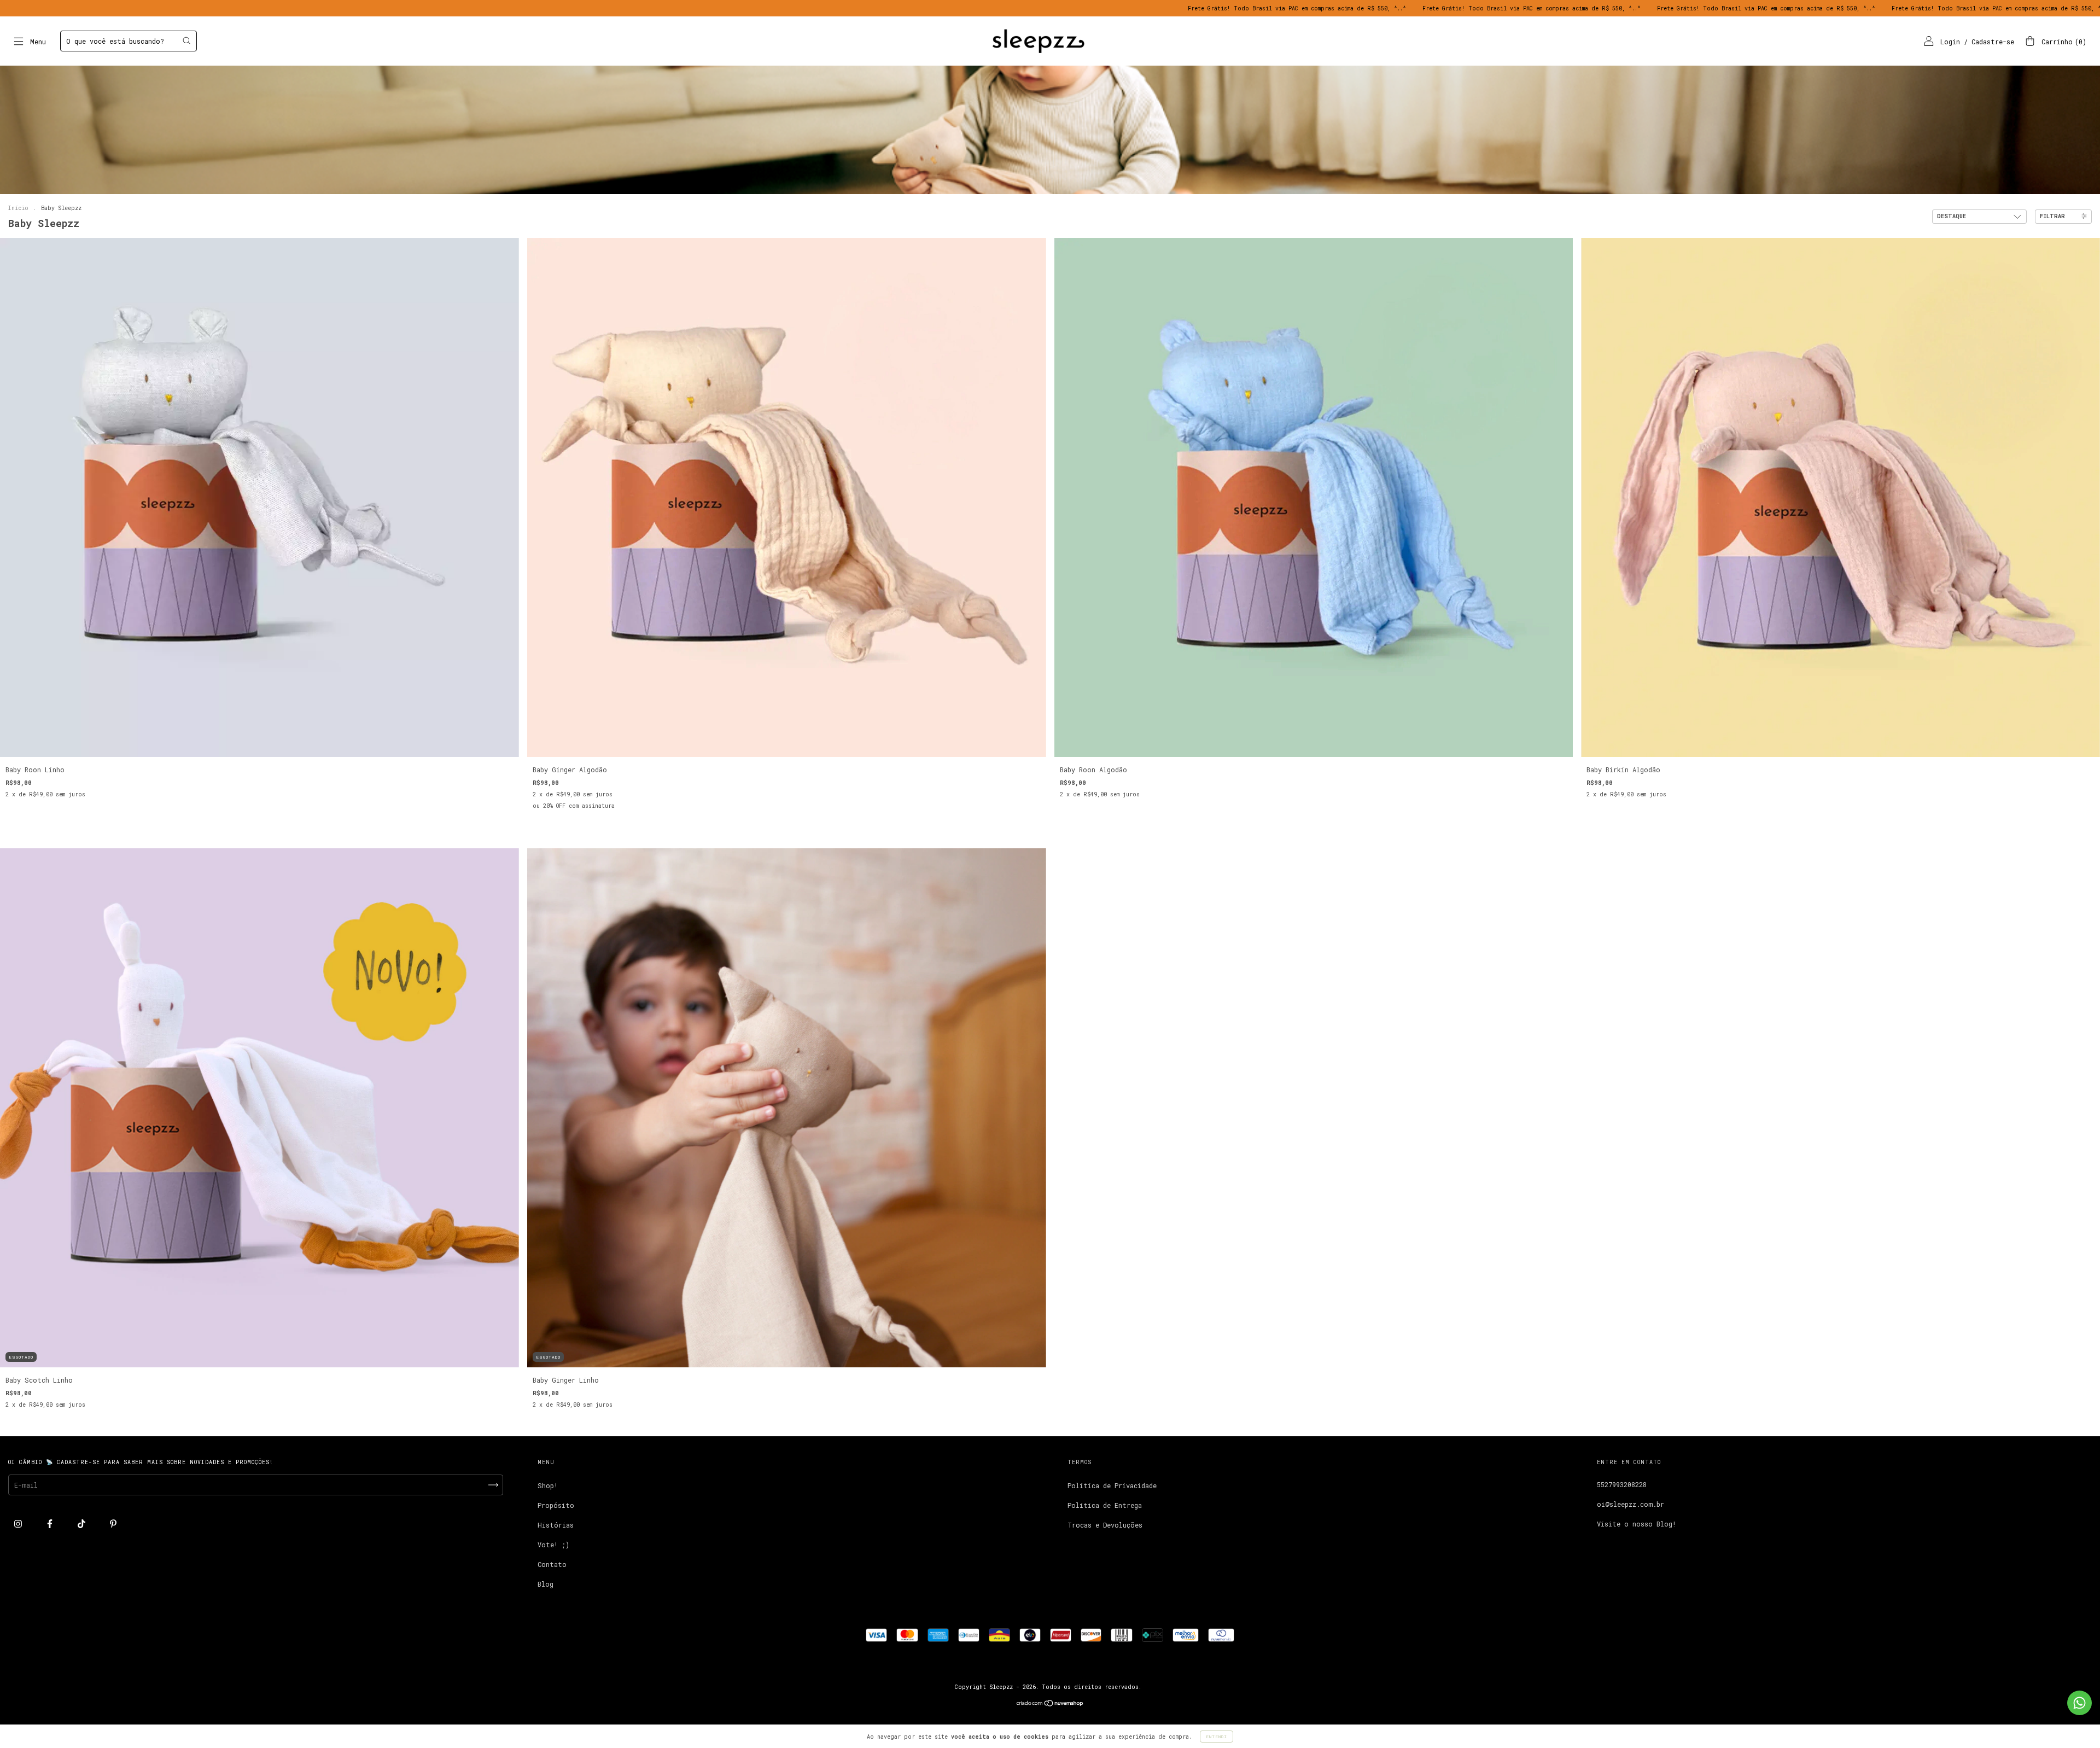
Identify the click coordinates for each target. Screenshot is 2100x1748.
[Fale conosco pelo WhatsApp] (2079, 1703)
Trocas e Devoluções (1105, 1525)
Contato (552, 1564)
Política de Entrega (1105, 1505)
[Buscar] (186, 40)
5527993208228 (1622, 1484)
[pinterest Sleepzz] (113, 1524)
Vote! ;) (553, 1545)
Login (1950, 42)
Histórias (556, 1525)
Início (18, 208)
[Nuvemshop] (1050, 1704)
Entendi (1217, 1737)
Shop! (548, 1485)
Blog (546, 1584)
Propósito (556, 1505)
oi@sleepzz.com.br (1631, 1504)
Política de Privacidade (1112, 1485)
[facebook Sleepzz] (52, 1524)
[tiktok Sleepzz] (83, 1524)
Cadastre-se (1993, 42)
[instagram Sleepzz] (20, 1524)
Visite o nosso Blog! (1637, 1524)
